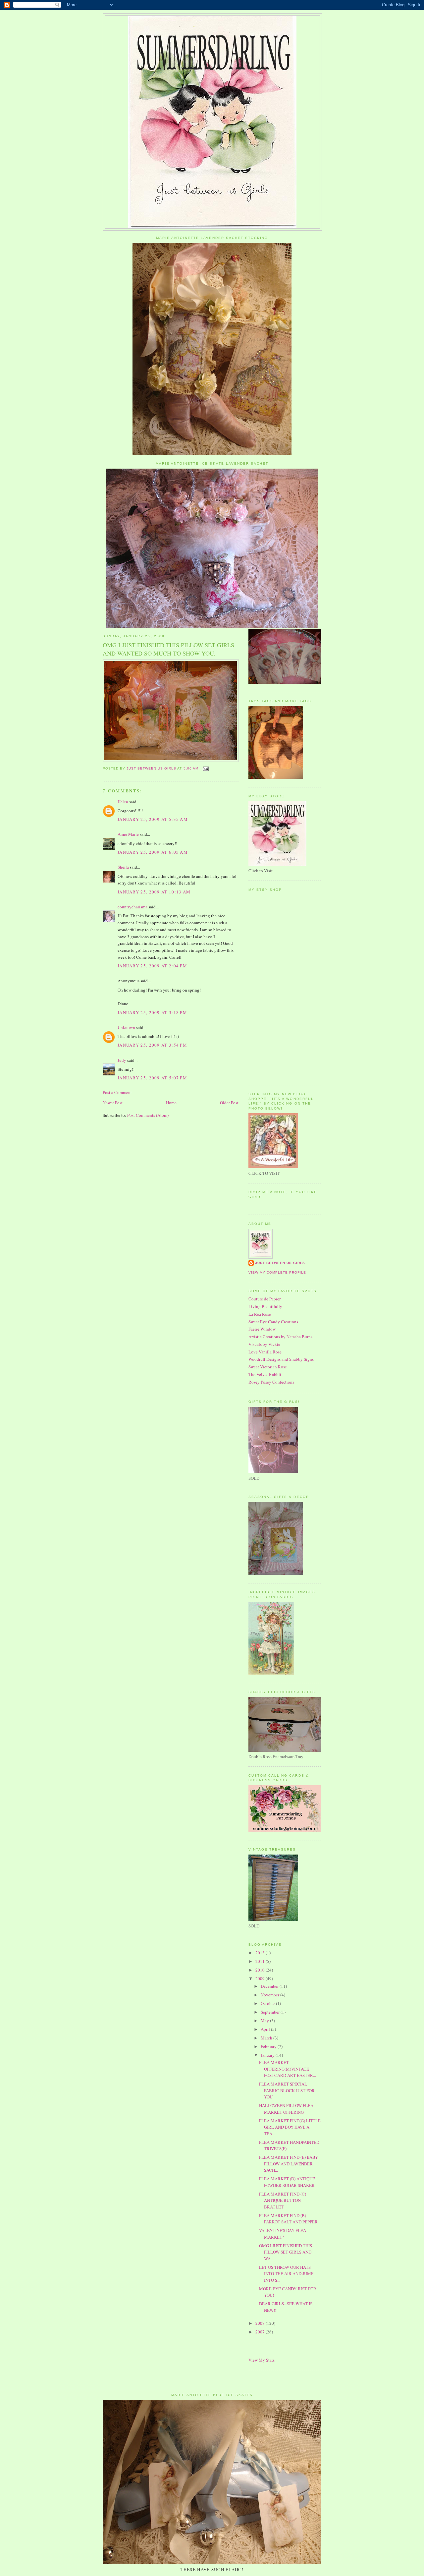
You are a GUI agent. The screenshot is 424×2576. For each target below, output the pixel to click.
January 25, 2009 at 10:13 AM (154, 892)
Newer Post (113, 1103)
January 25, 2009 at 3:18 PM (152, 1012)
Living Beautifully (265, 1306)
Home (171, 1103)
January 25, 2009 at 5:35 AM (153, 819)
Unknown (126, 1027)
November (270, 1995)
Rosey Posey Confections (271, 1382)
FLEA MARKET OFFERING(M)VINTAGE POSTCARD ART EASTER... (288, 2069)
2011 (261, 1961)
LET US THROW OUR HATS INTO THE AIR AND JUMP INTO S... (286, 2274)
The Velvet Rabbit (265, 1374)
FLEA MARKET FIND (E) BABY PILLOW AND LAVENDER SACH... (289, 2164)
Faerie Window (262, 1329)
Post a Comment (117, 1092)
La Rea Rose (260, 1314)
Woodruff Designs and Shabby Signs (281, 1359)
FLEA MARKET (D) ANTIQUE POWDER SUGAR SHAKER (287, 2182)
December (270, 1986)
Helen (123, 802)
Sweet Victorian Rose (268, 1367)
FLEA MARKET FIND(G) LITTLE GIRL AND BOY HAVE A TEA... (290, 2127)
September (271, 2012)
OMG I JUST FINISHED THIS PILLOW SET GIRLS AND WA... (286, 2252)
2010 (261, 1970)
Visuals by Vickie (264, 1344)
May (265, 2021)
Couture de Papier (265, 1299)
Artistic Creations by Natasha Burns (280, 1337)
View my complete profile (277, 1272)
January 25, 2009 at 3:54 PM (152, 1045)
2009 (261, 1978)
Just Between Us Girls (280, 1263)
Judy (122, 1060)
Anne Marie (128, 834)
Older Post (229, 1103)
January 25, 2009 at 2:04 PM (152, 966)
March (267, 2038)
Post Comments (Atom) (148, 1115)
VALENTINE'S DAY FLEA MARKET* (283, 2234)
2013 (261, 1953)
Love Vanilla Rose (265, 1352)
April (266, 2029)
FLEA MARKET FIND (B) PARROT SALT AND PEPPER (288, 2219)
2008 (261, 2323)
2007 (261, 2332)
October (268, 2003)
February (269, 2046)
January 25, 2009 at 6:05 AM (153, 852)
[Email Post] (206, 768)
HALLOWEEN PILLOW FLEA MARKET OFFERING (286, 2109)
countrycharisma (132, 907)
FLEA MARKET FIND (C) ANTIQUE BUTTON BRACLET (283, 2200)
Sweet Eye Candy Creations (273, 1322)
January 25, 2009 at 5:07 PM (152, 1078)
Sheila (123, 867)
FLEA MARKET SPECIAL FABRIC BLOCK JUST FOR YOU (287, 2090)
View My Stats (262, 2360)
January (268, 2055)
